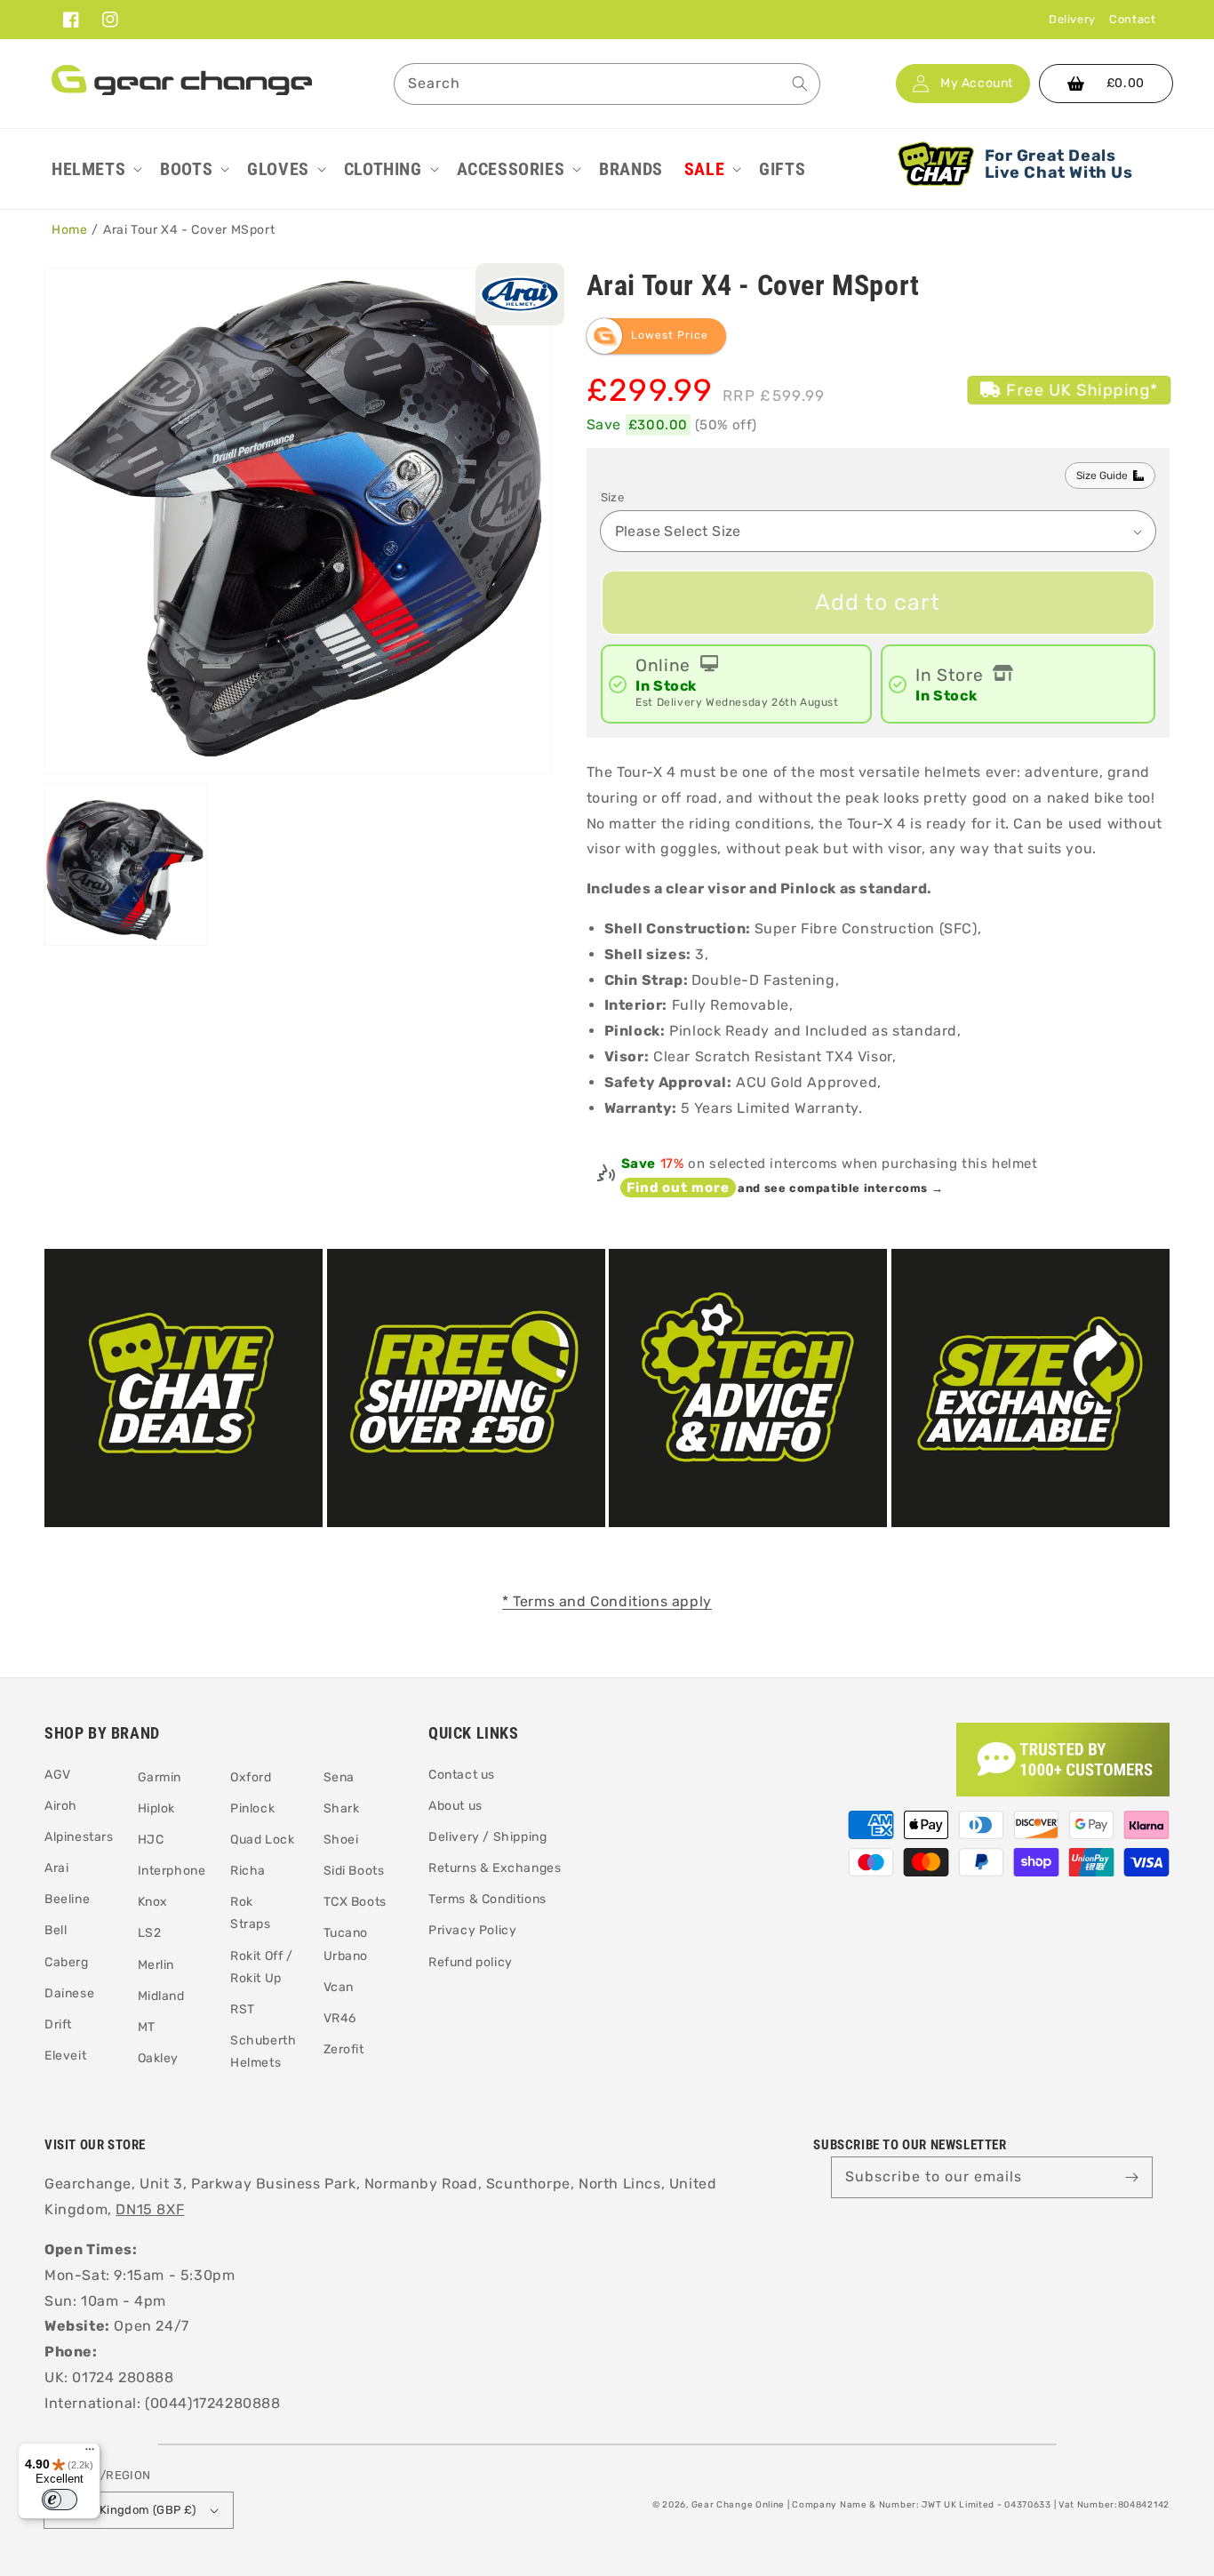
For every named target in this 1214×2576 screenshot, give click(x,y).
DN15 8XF (150, 2209)
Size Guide (1102, 476)
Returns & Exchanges (495, 1868)
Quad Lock (262, 1840)
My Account (977, 84)
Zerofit (344, 2049)
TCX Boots (355, 1902)
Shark (342, 1808)
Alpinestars (79, 1837)
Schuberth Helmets (263, 2052)
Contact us (462, 1775)
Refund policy (471, 1962)
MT (147, 2027)
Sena (339, 1777)
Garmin (160, 1777)
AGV (58, 1775)
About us (455, 1806)
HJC (151, 1840)
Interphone (172, 1871)
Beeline (67, 1899)
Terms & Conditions (487, 1899)
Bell (56, 1930)
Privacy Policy (472, 1930)
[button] (95, 169)
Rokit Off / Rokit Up (262, 1967)
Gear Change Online (739, 2505)
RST (243, 2009)
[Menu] (90, 2453)
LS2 (150, 1933)
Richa (248, 1871)
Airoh (61, 1806)
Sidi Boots (354, 1871)
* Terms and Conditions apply (607, 1601)
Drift (58, 2024)
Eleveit (65, 2056)
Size (613, 497)
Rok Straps (251, 1913)
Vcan (339, 1987)
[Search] (800, 84)
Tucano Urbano (346, 1944)
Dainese (69, 1993)
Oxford (251, 1777)
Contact (1132, 19)
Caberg (67, 1962)
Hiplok (157, 1808)
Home (69, 230)
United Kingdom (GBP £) (128, 2510)
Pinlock (252, 1808)
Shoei (341, 1840)
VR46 (340, 2018)
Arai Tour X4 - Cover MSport (189, 230)
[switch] (60, 2500)
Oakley (159, 2058)
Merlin (156, 1965)
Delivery (1072, 19)
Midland (161, 1996)
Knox (153, 1902)
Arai (56, 1868)
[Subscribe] (1132, 2177)
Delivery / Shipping (487, 1837)
